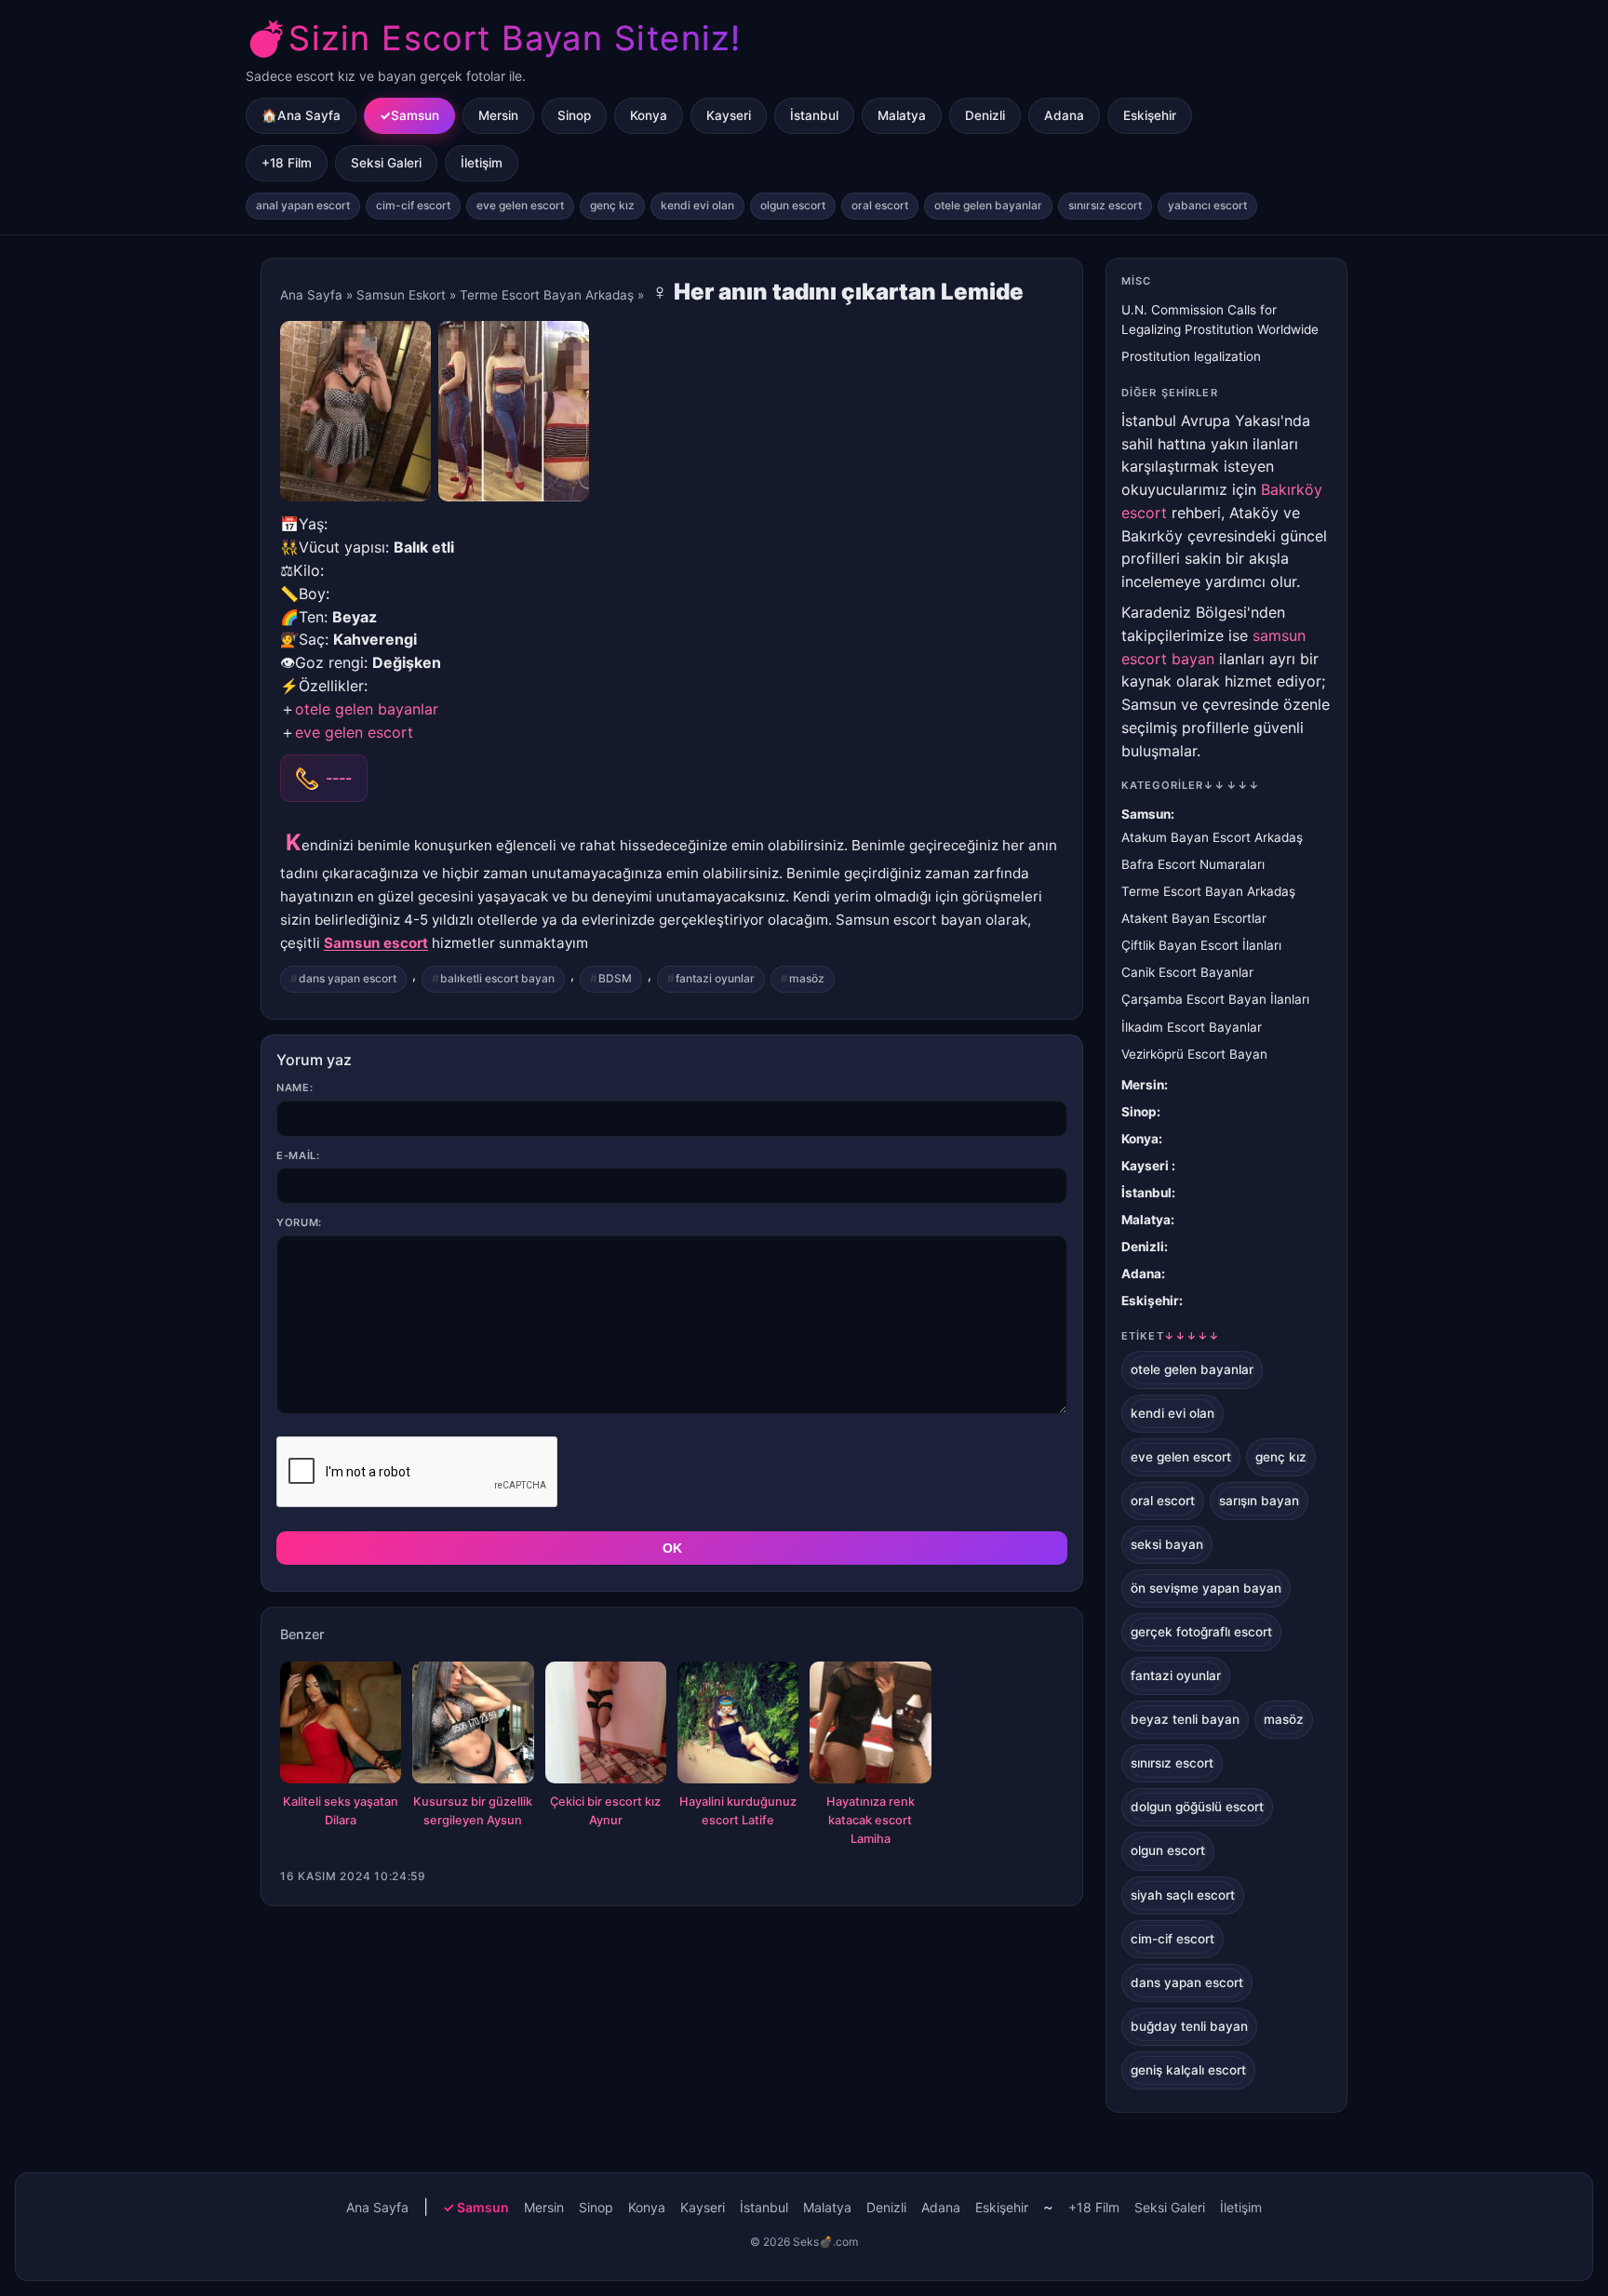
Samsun (415, 115)
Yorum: (299, 1222)
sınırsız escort (1105, 205)
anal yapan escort (303, 205)
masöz (807, 978)
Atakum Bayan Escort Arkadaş (1212, 837)
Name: (295, 1088)
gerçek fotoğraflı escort (1201, 1632)
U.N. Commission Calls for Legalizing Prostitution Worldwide (1220, 320)
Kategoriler (1191, 785)
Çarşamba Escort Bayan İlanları (1215, 999)
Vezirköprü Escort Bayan (1194, 1054)
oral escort (880, 205)
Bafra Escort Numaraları (1193, 864)
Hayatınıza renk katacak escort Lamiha (871, 1820)
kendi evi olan (697, 205)
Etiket (1171, 1336)
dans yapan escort (348, 978)
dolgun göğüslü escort (1197, 1807)
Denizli (985, 115)
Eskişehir (1150, 115)
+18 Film (287, 163)
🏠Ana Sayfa (301, 115)
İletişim (482, 163)
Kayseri (729, 115)
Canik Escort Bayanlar (1187, 972)
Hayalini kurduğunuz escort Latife (738, 1811)
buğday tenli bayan (1189, 2026)
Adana (1064, 115)
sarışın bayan (1259, 1501)
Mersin (498, 115)
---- (339, 778)
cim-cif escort (413, 205)
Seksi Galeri (386, 163)
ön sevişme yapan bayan (1206, 1588)
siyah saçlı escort (1183, 1895)
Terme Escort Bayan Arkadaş (547, 295)
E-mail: (298, 1155)
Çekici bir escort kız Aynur (605, 1811)
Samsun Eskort (401, 295)
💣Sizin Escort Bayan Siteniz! (493, 38)
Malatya (902, 115)
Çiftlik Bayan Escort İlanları (1201, 945)
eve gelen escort (520, 205)
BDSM (615, 978)
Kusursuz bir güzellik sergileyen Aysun (473, 1811)
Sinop (574, 115)
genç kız (612, 205)
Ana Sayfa (311, 295)
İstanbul (814, 115)
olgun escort (793, 205)
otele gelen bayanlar (988, 205)
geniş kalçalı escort (1188, 2070)
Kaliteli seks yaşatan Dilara (341, 1811)
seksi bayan (1167, 1544)
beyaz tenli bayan (1185, 1719)
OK (672, 1548)
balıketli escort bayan (497, 978)
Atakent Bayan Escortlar (1194, 918)
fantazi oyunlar (715, 978)
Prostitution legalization (1191, 356)
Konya (649, 115)
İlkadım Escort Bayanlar (1192, 1027)
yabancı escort (1207, 205)
